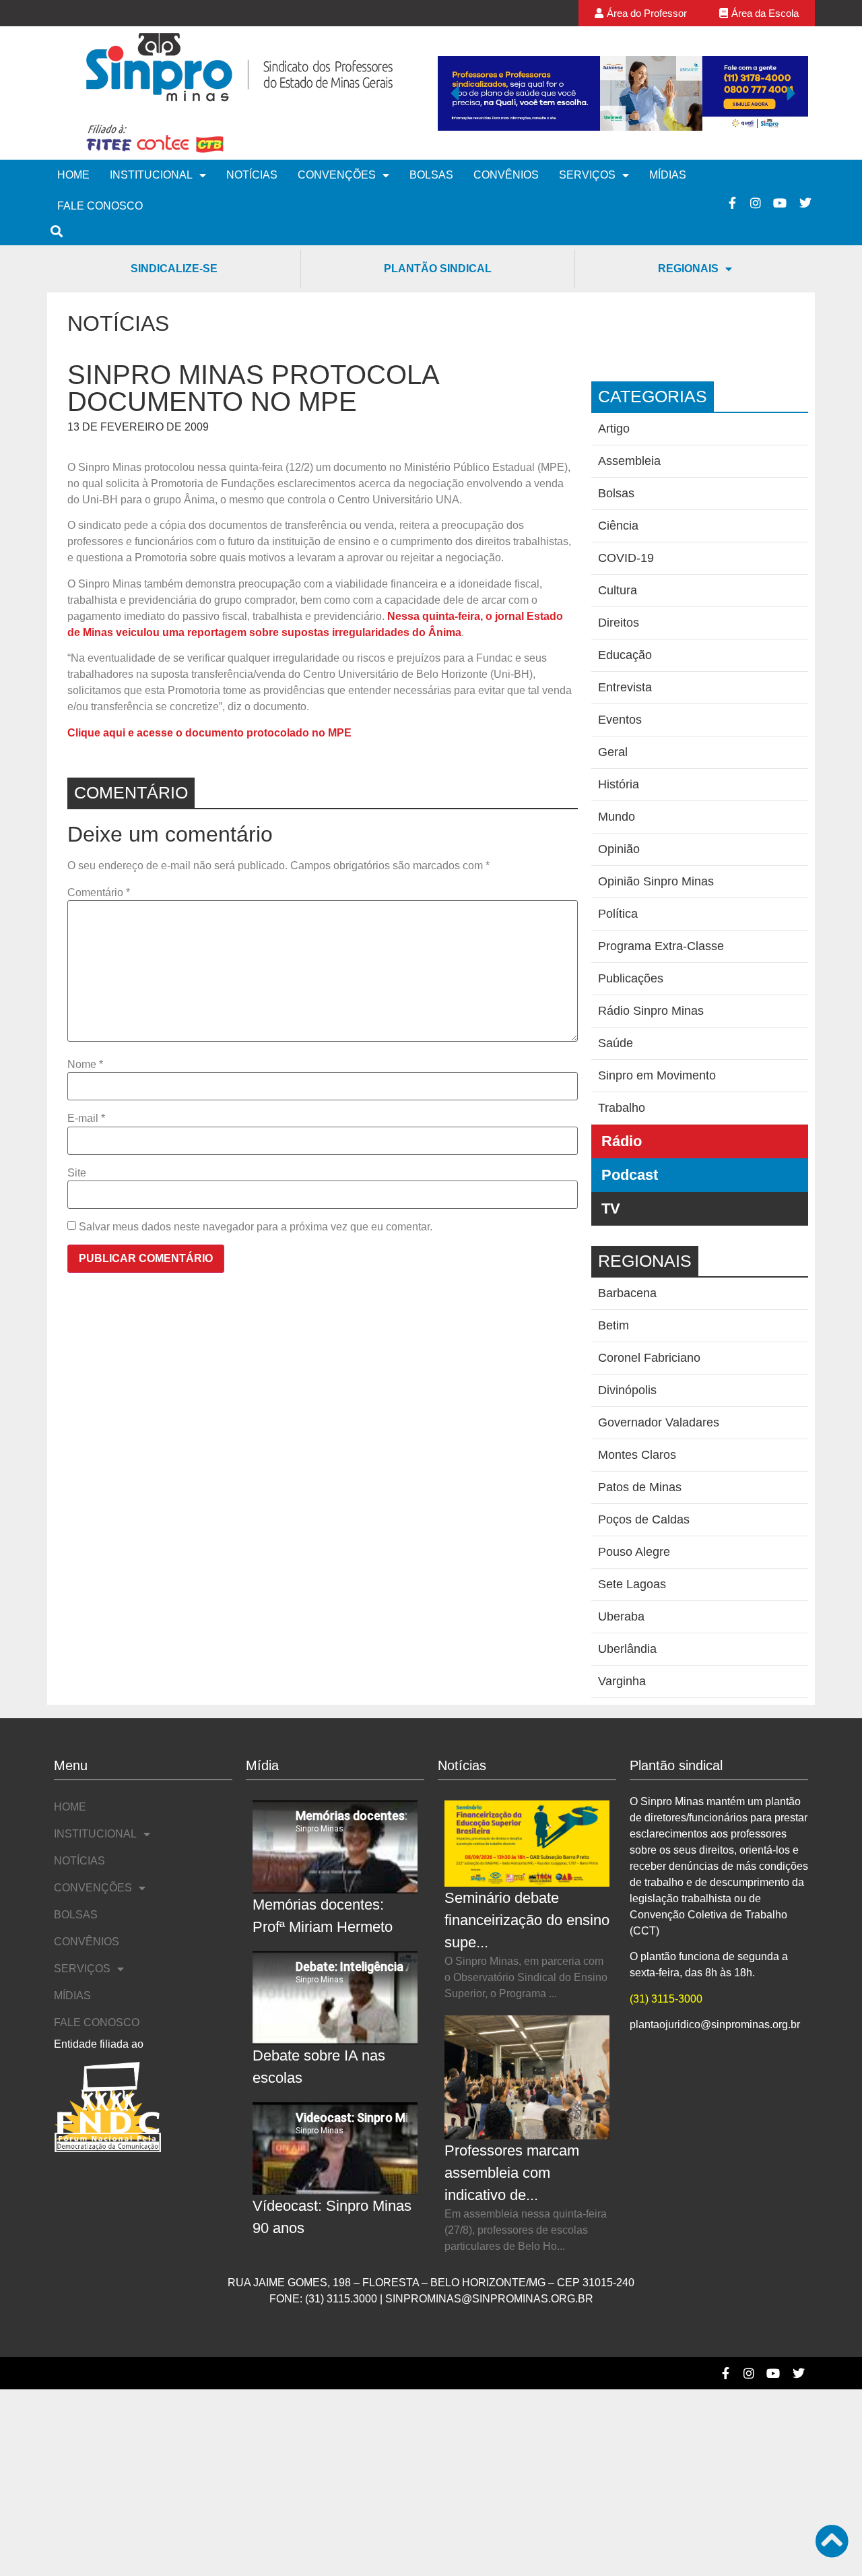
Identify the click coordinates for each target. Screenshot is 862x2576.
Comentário (99, 893)
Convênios (506, 175)
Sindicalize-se (174, 269)
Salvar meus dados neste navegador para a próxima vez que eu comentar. (256, 1227)
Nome (85, 1065)
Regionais (688, 269)
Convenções (337, 175)
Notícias (252, 175)
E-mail (86, 1119)
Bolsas (431, 175)
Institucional (151, 175)
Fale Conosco (100, 206)
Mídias (668, 175)
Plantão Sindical (438, 269)
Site (77, 1173)
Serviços (587, 175)
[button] (455, 93)
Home (73, 175)
